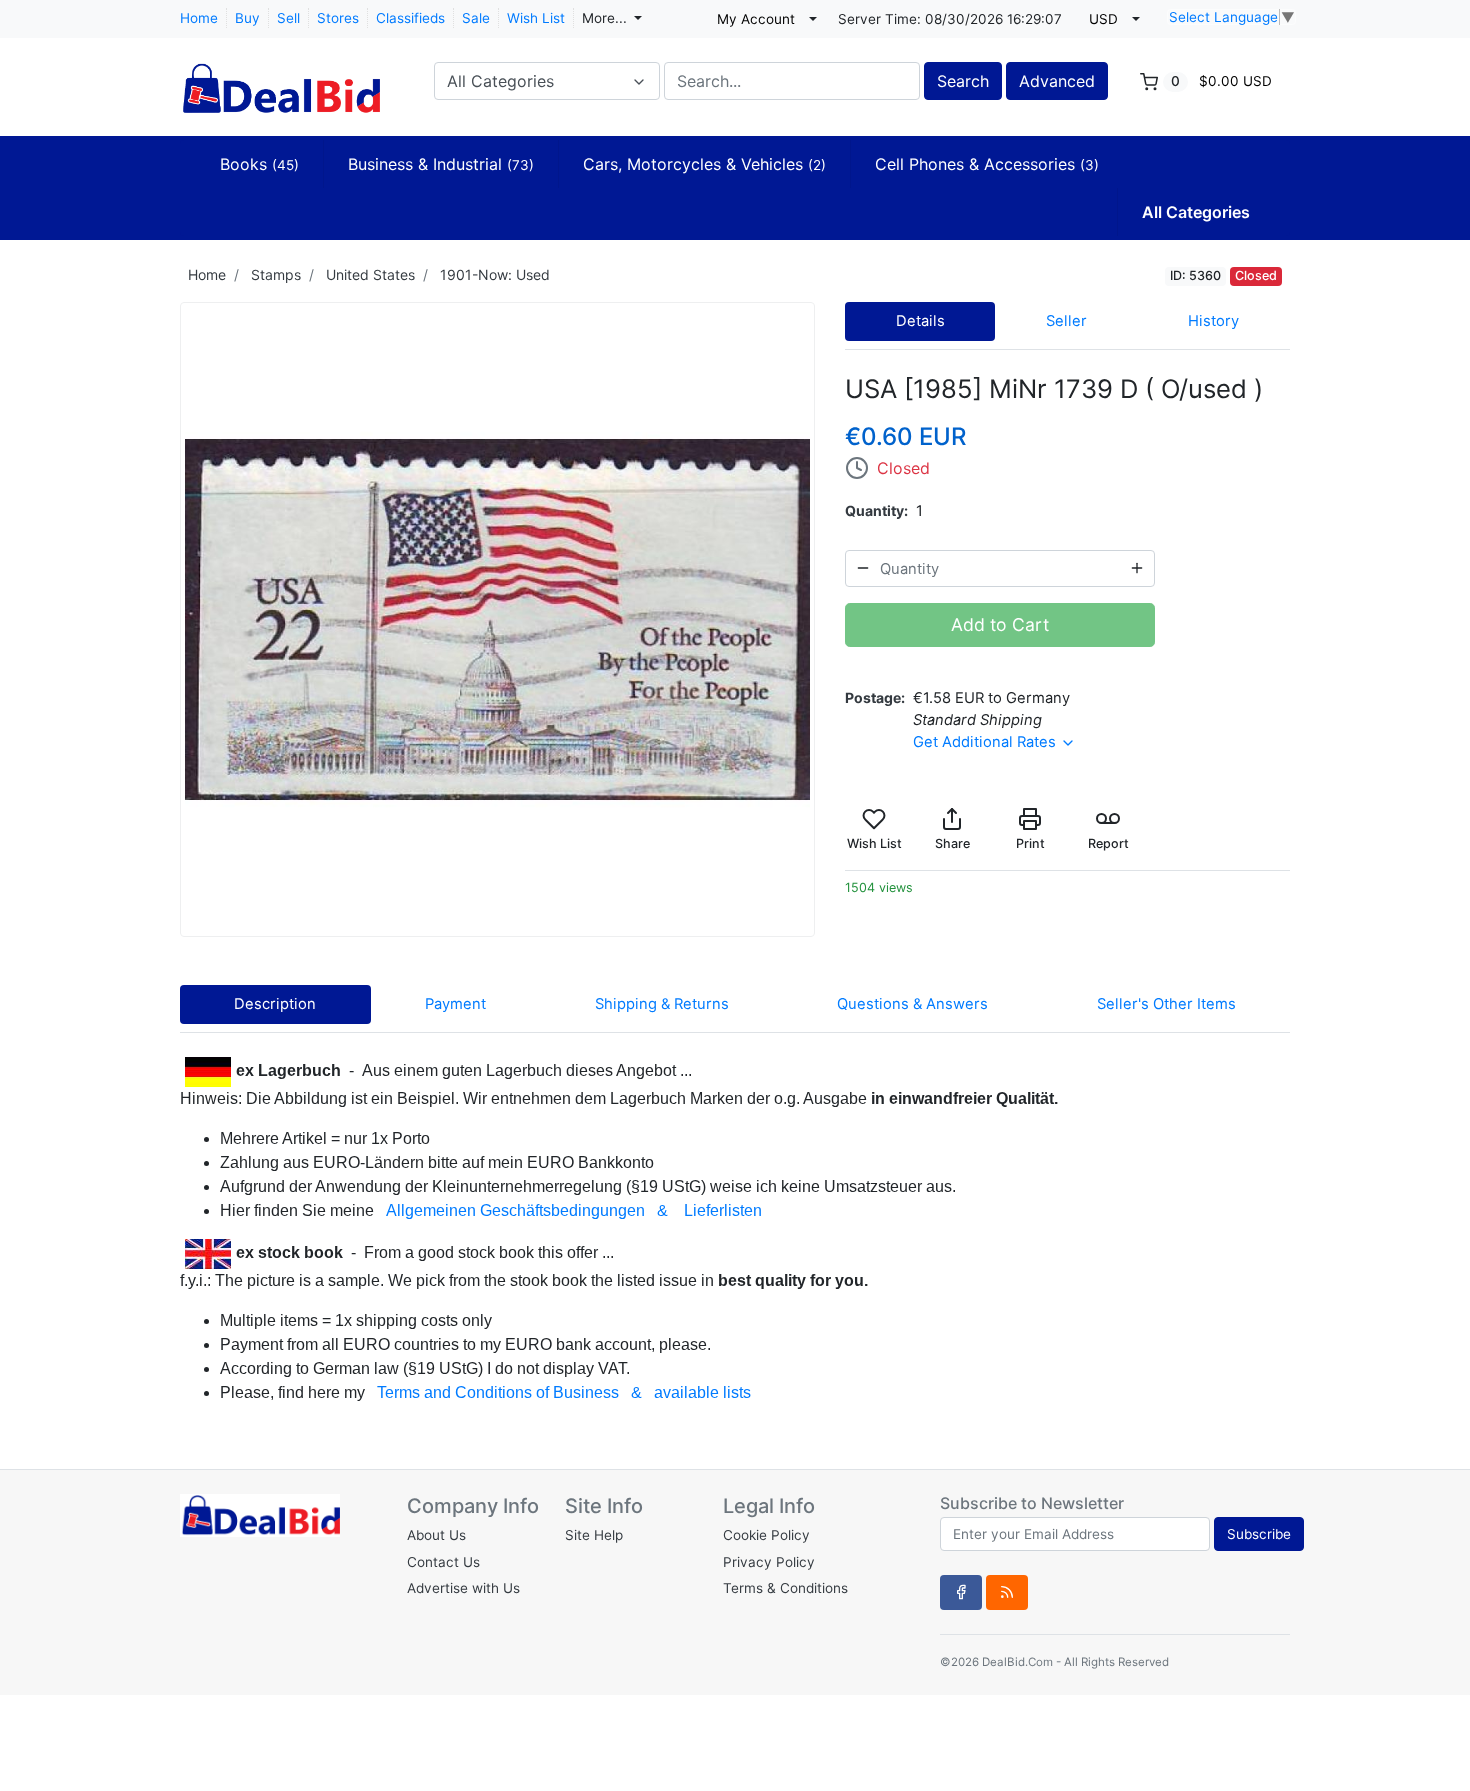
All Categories (1196, 212)
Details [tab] (920, 321)
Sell (288, 18)
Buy (247, 18)
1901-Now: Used (495, 274)
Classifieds (410, 18)
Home (199, 18)
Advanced (1057, 81)
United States (370, 274)
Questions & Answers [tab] (912, 1004)
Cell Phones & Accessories (987, 164)
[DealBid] (280, 79)
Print (1030, 843)
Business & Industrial (441, 164)
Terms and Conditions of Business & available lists (564, 1392)
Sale (476, 18)
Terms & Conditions (785, 1588)
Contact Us (443, 1562)
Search (963, 81)
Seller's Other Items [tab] (1166, 1004)
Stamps (276, 274)
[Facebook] (961, 1592)
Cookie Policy (766, 1535)
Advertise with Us (463, 1588)
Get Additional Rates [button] (986, 742)
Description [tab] (275, 1004)
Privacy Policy (769, 1562)
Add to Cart (1000, 624)
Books (259, 164)
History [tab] (1213, 321)
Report (1108, 843)
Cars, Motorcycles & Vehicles (704, 164)
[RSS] (1007, 1592)
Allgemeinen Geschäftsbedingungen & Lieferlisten (574, 1210)
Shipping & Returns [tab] (662, 1004)
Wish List (536, 18)
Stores (338, 18)
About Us (436, 1535)
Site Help (594, 1535)
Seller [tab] (1066, 321)
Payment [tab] (455, 1004)
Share (952, 843)
